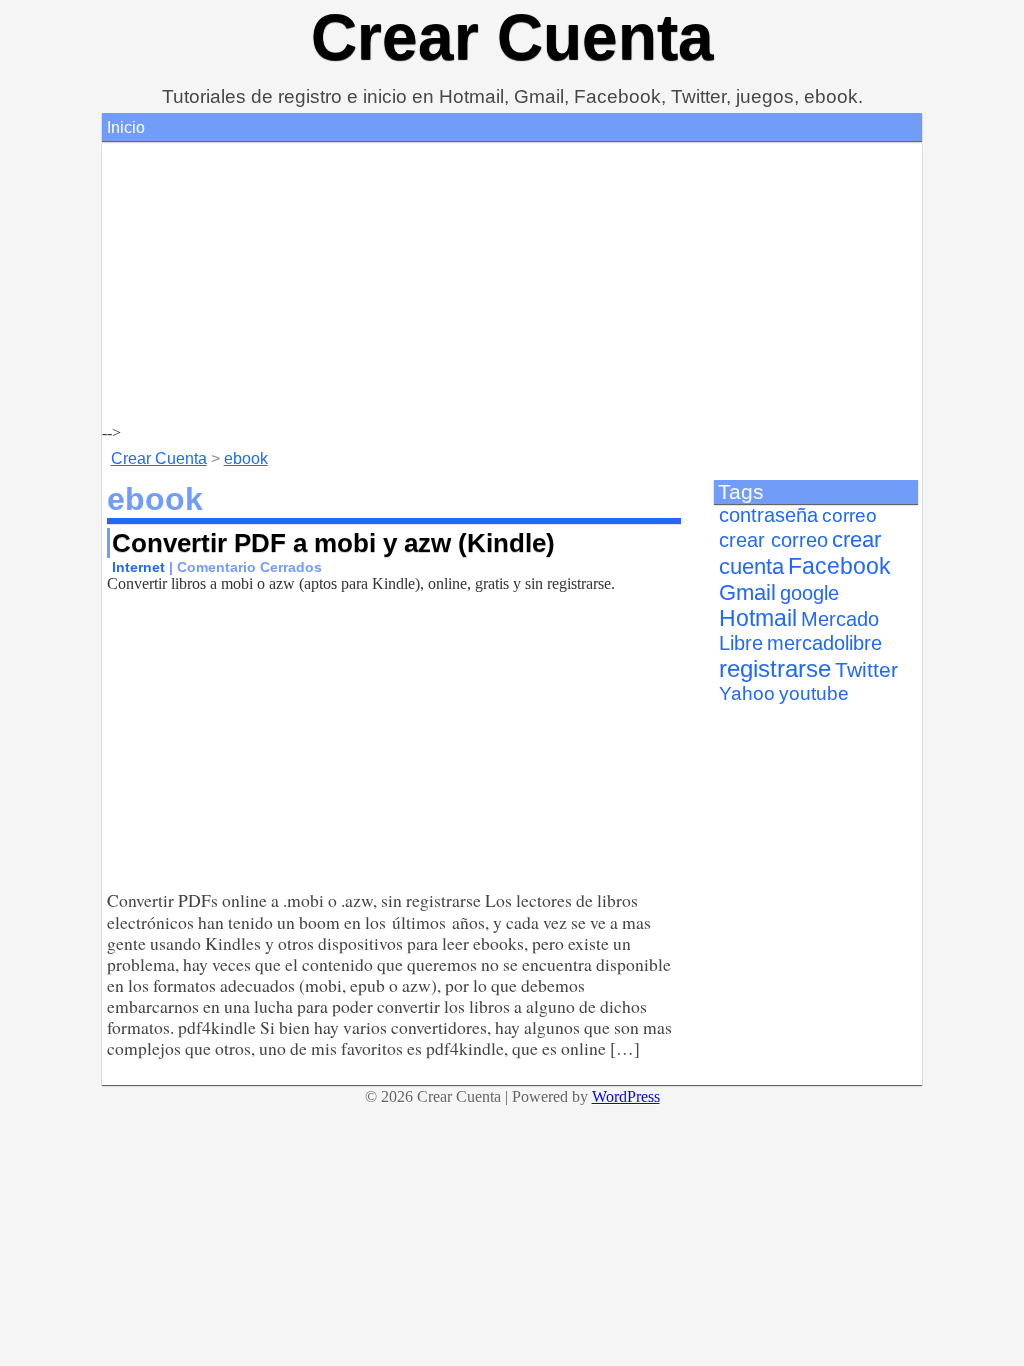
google (809, 593)
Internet (138, 567)
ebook (246, 458)
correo (849, 515)
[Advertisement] (511, 284)
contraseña (768, 515)
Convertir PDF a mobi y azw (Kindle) (333, 543)
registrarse (775, 668)
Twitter (866, 670)
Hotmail (758, 618)
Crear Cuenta (512, 37)
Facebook (839, 566)
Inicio (126, 127)
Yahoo (747, 693)
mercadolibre (824, 643)
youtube (814, 693)
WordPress (626, 1096)
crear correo (773, 540)
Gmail (747, 592)
